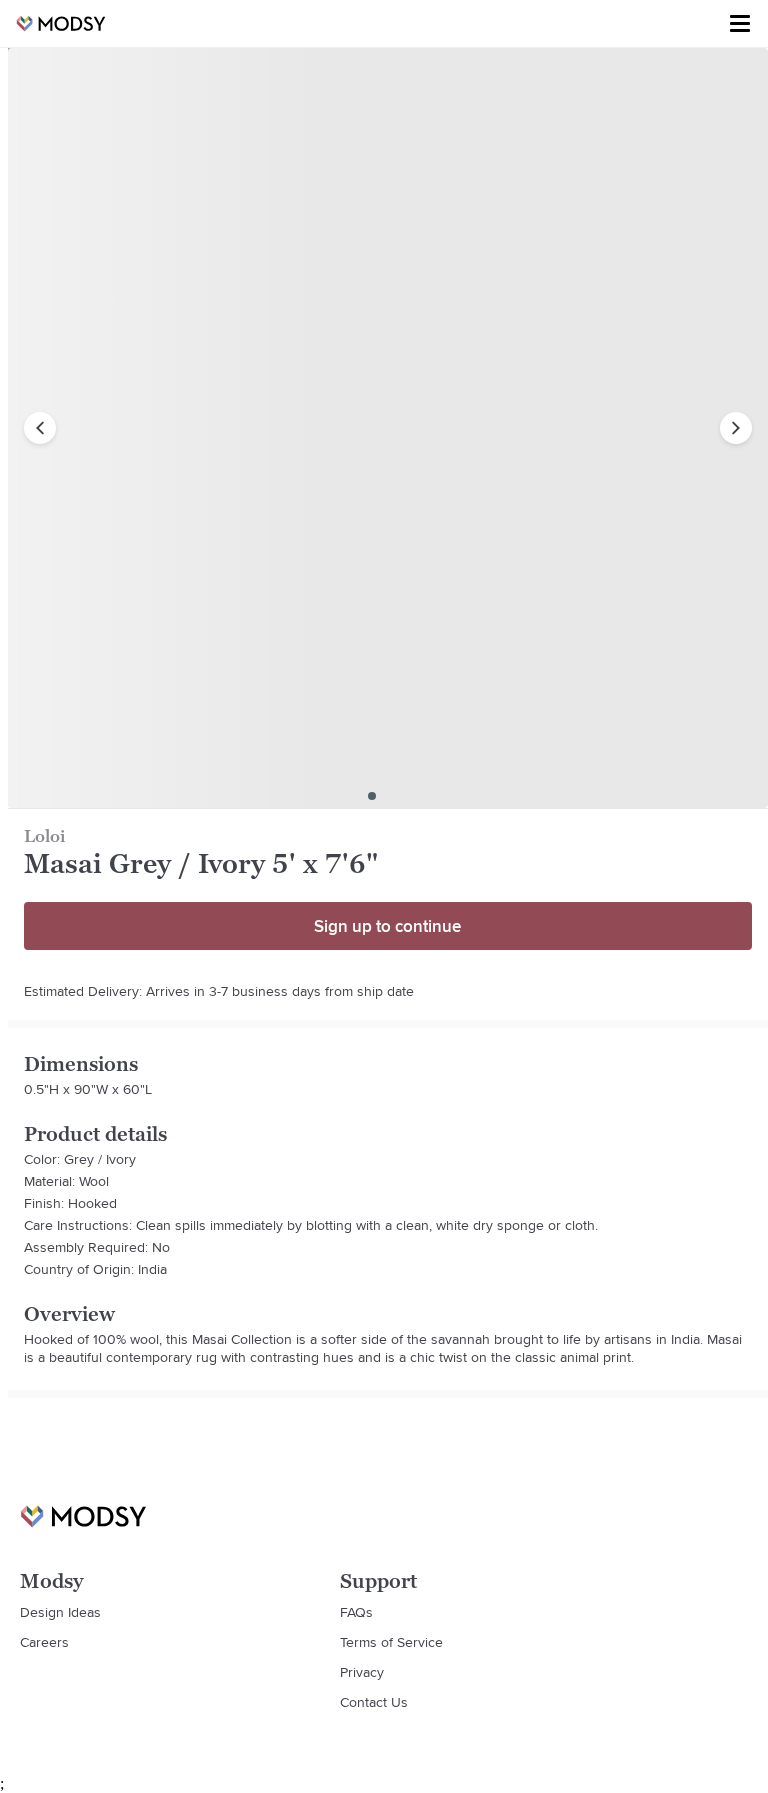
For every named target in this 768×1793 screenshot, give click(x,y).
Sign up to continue (387, 926)
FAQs (356, 1612)
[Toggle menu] (740, 24)
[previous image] (40, 428)
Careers (44, 1642)
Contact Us (374, 1702)
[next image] (736, 428)
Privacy (362, 1672)
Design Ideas (60, 1612)
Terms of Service (391, 1642)
